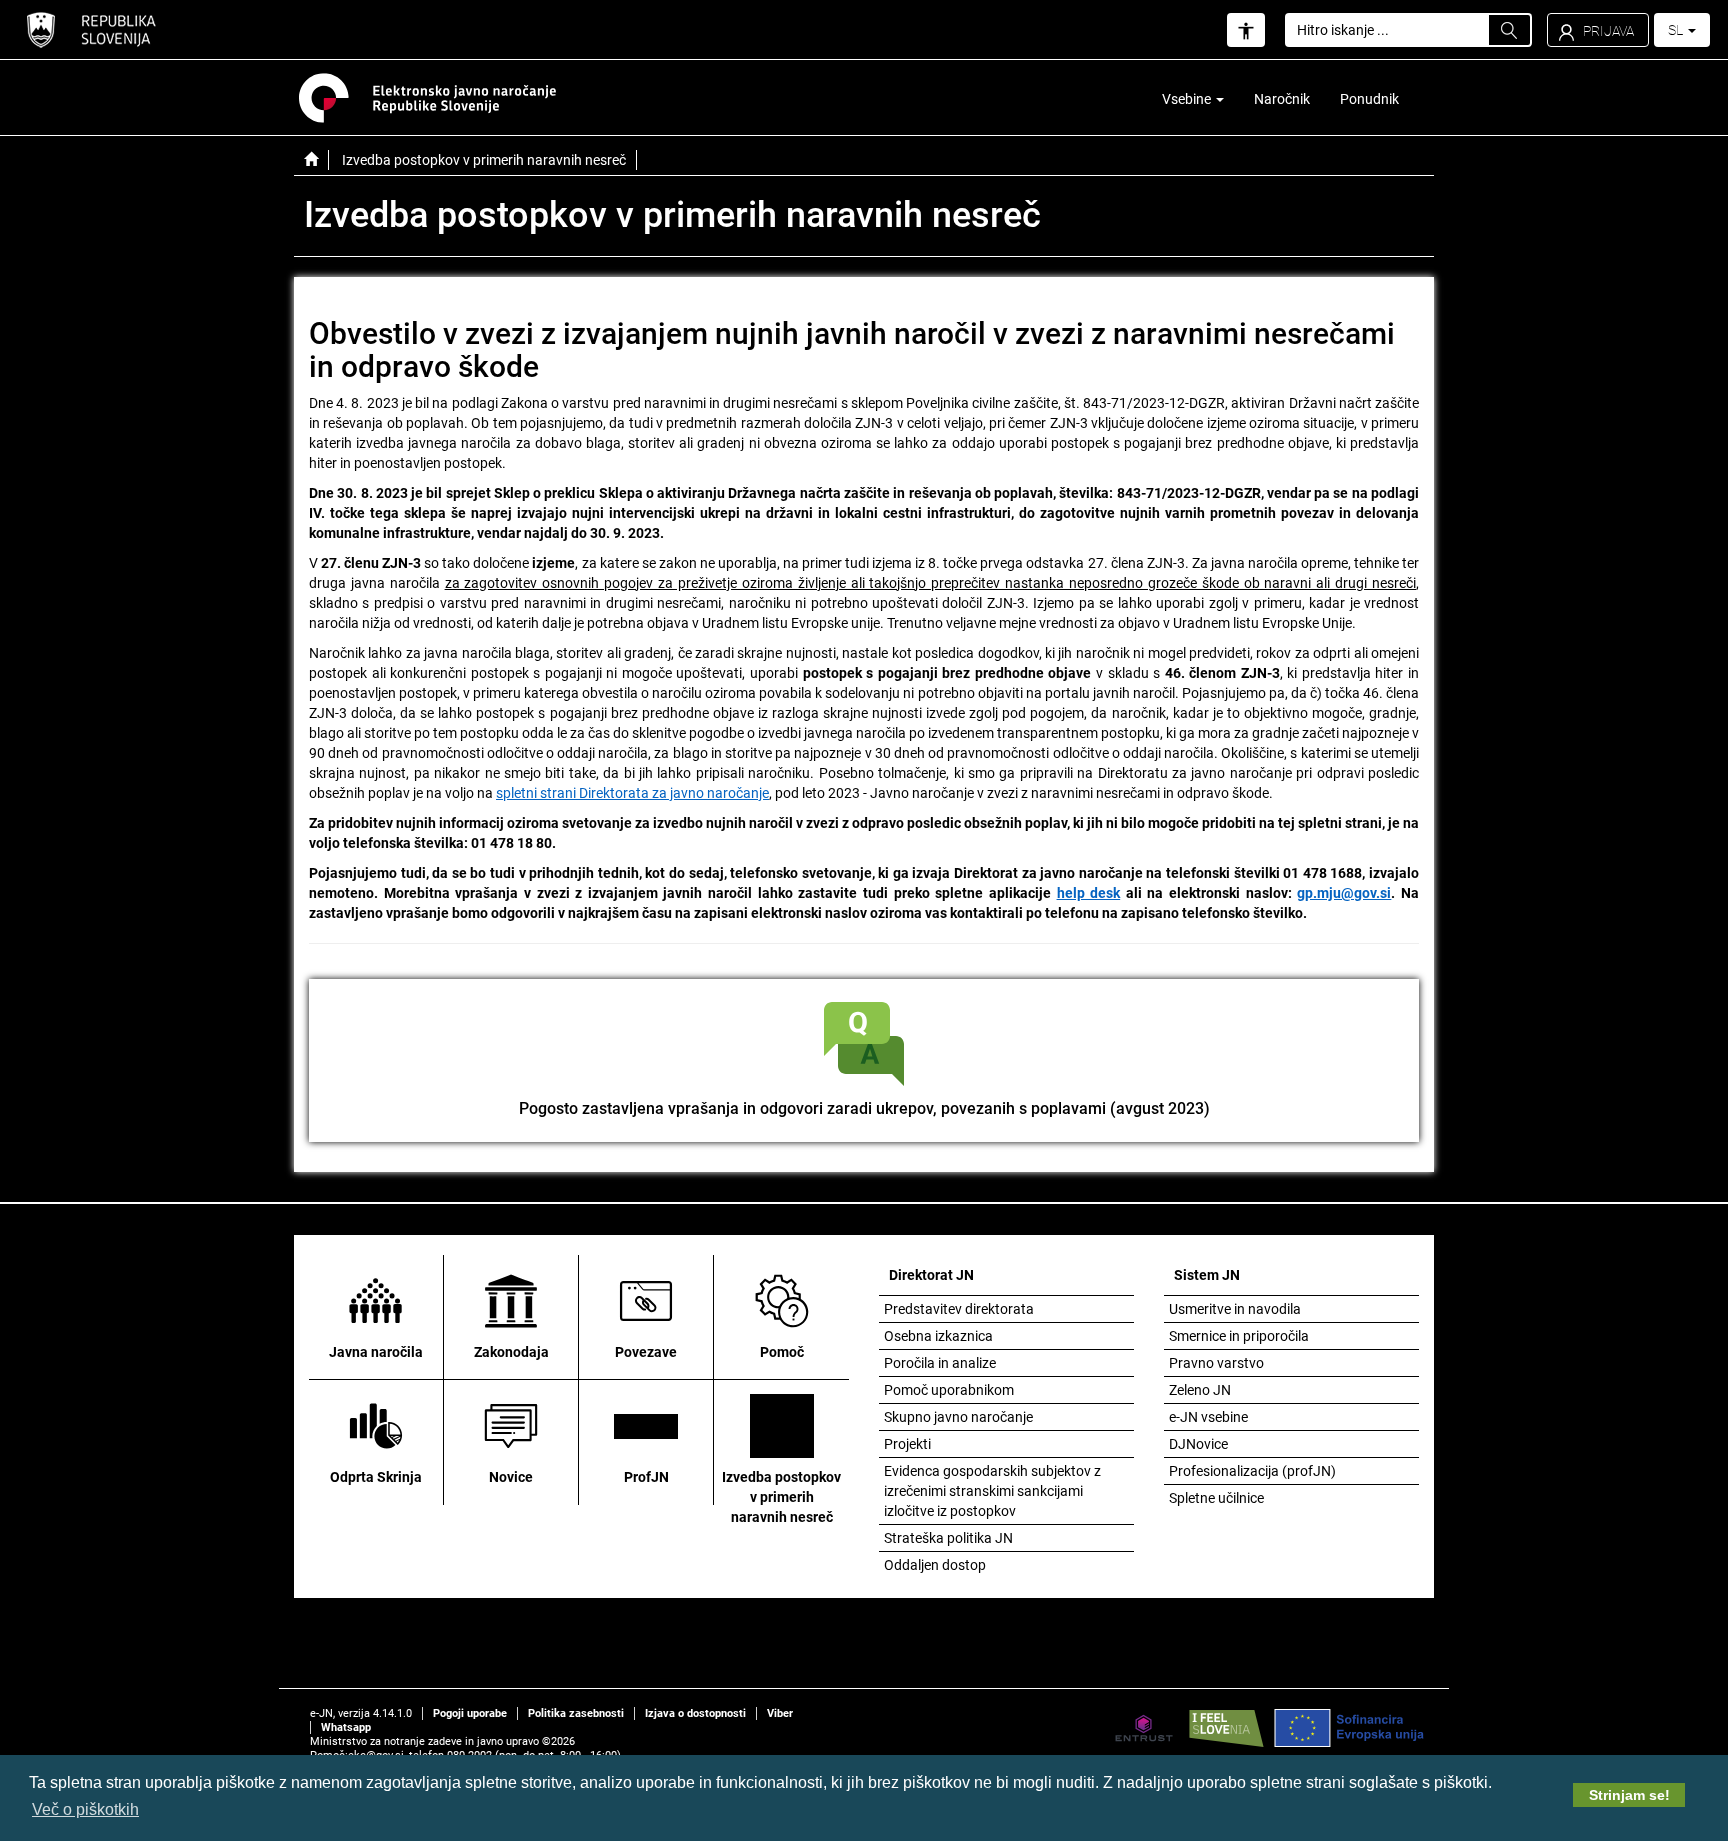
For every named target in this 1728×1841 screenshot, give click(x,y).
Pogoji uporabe (470, 1713)
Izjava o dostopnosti (695, 1713)
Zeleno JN (1200, 1390)
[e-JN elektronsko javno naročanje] (311, 160)
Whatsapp (346, 1727)
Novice (511, 1477)
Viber (780, 1713)
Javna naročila (376, 1352)
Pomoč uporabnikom (949, 1390)
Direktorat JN (931, 1275)
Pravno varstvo (1216, 1363)
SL (1677, 30)
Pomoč (782, 1352)
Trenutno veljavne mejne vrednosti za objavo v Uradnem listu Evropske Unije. (1121, 623)
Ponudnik (1369, 99)
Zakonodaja (511, 1352)
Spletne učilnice (1216, 1498)
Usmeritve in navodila (1235, 1309)
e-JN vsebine (1208, 1417)
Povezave (646, 1352)
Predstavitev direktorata (959, 1309)
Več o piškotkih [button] (85, 1809)
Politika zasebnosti (576, 1713)
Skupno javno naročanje (958, 1417)
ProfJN (646, 1477)
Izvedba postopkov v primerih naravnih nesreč (781, 1497)
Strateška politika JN (948, 1538)
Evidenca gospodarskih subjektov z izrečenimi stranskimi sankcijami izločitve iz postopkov (992, 1491)
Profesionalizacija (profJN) (1252, 1471)
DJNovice (1198, 1444)
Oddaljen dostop (935, 1565)
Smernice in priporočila (1239, 1336)
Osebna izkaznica (938, 1336)
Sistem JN (1207, 1275)
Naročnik (1282, 99)
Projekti (907, 1444)
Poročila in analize (940, 1363)
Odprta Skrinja (376, 1477)
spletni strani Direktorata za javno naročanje (632, 793)
